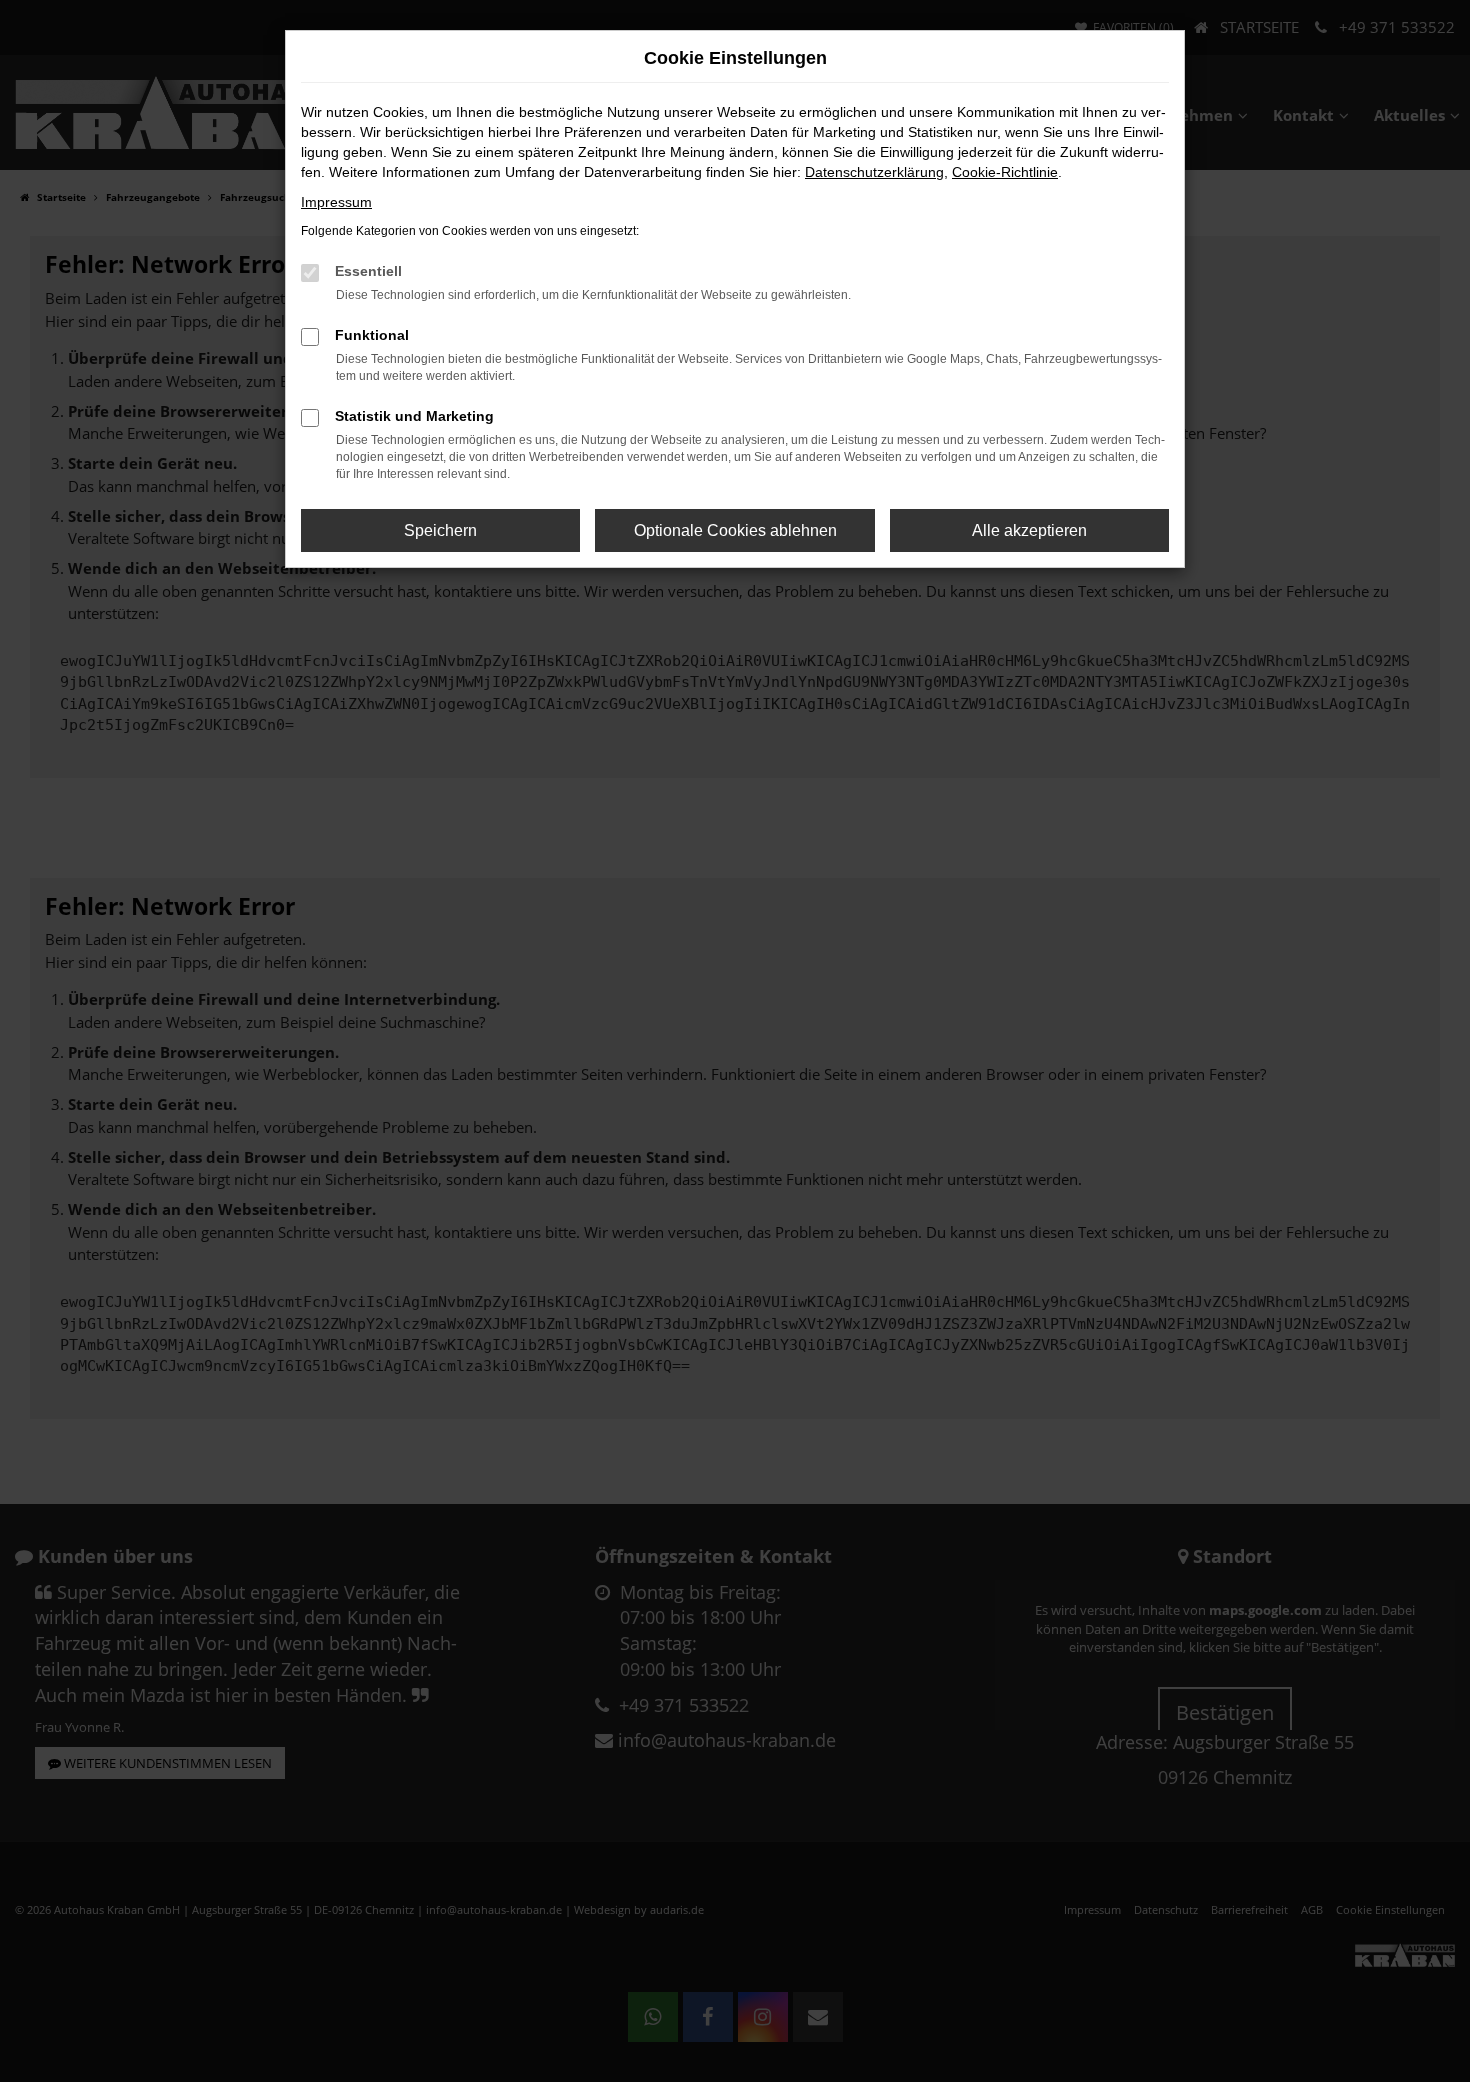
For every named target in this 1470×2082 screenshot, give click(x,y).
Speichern (440, 530)
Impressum (336, 202)
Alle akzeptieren (1029, 530)
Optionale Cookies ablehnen (735, 530)
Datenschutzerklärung (874, 172)
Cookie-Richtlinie (1005, 172)
